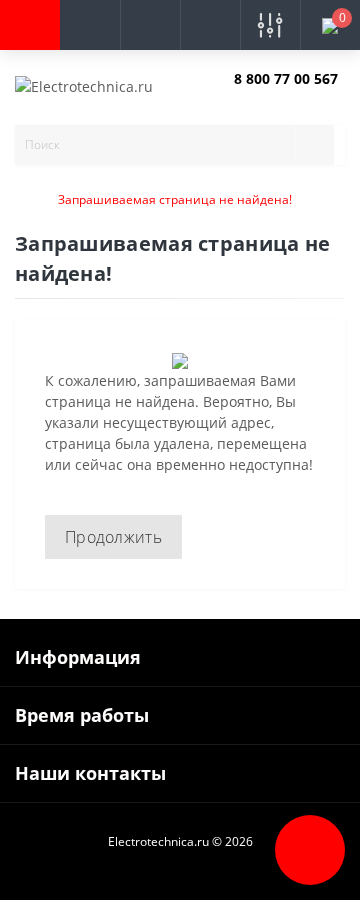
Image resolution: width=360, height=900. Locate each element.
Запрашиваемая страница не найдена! (175, 199)
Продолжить (113, 537)
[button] (150, 25)
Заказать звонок (281, 95)
